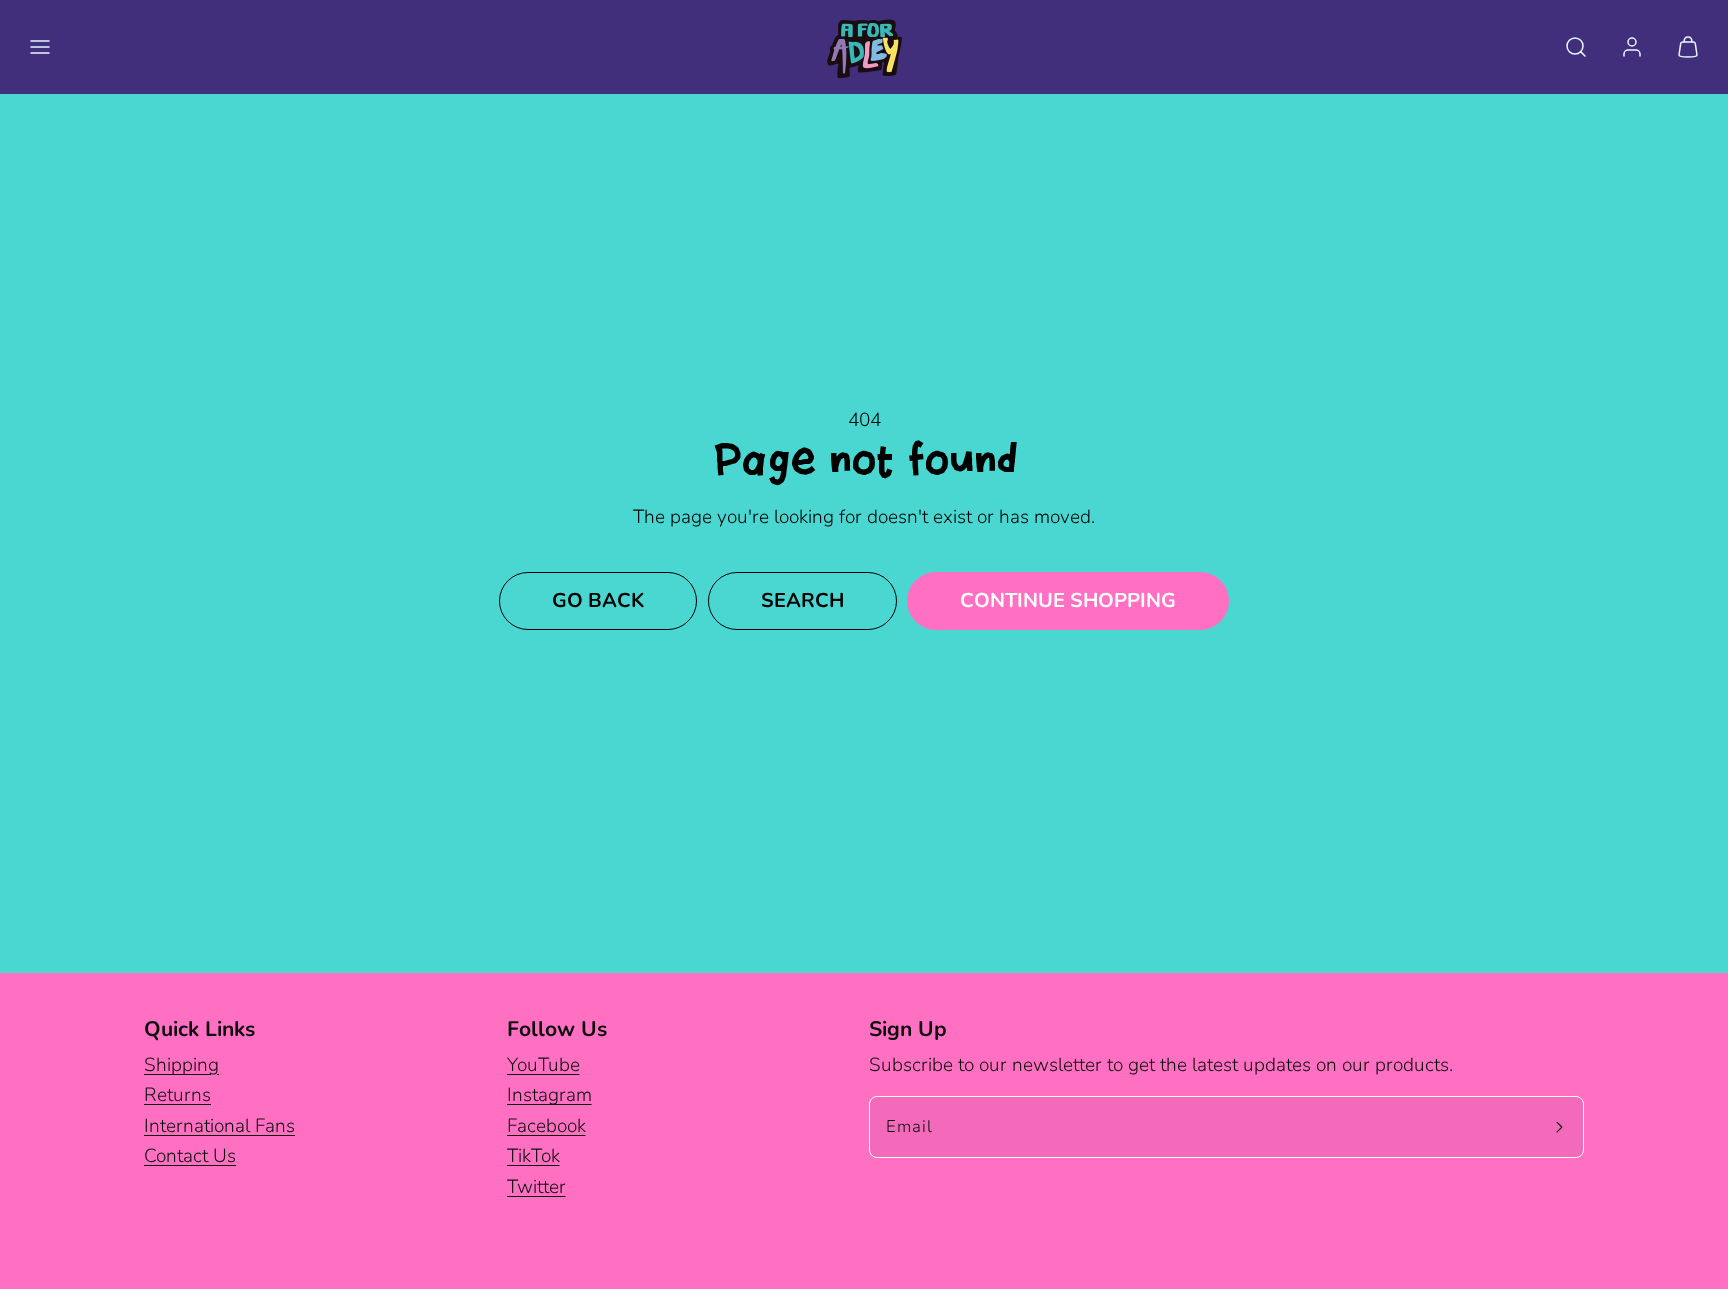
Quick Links (199, 1029)
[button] (40, 47)
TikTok (533, 1156)
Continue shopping (1068, 600)
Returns (177, 1095)
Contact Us (190, 1156)
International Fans (219, 1126)
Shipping (181, 1065)
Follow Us (557, 1029)
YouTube (543, 1065)
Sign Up (908, 1029)
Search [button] (802, 600)
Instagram (549, 1095)
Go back (598, 600)
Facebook (546, 1126)
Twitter (536, 1187)
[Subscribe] (1560, 1126)
